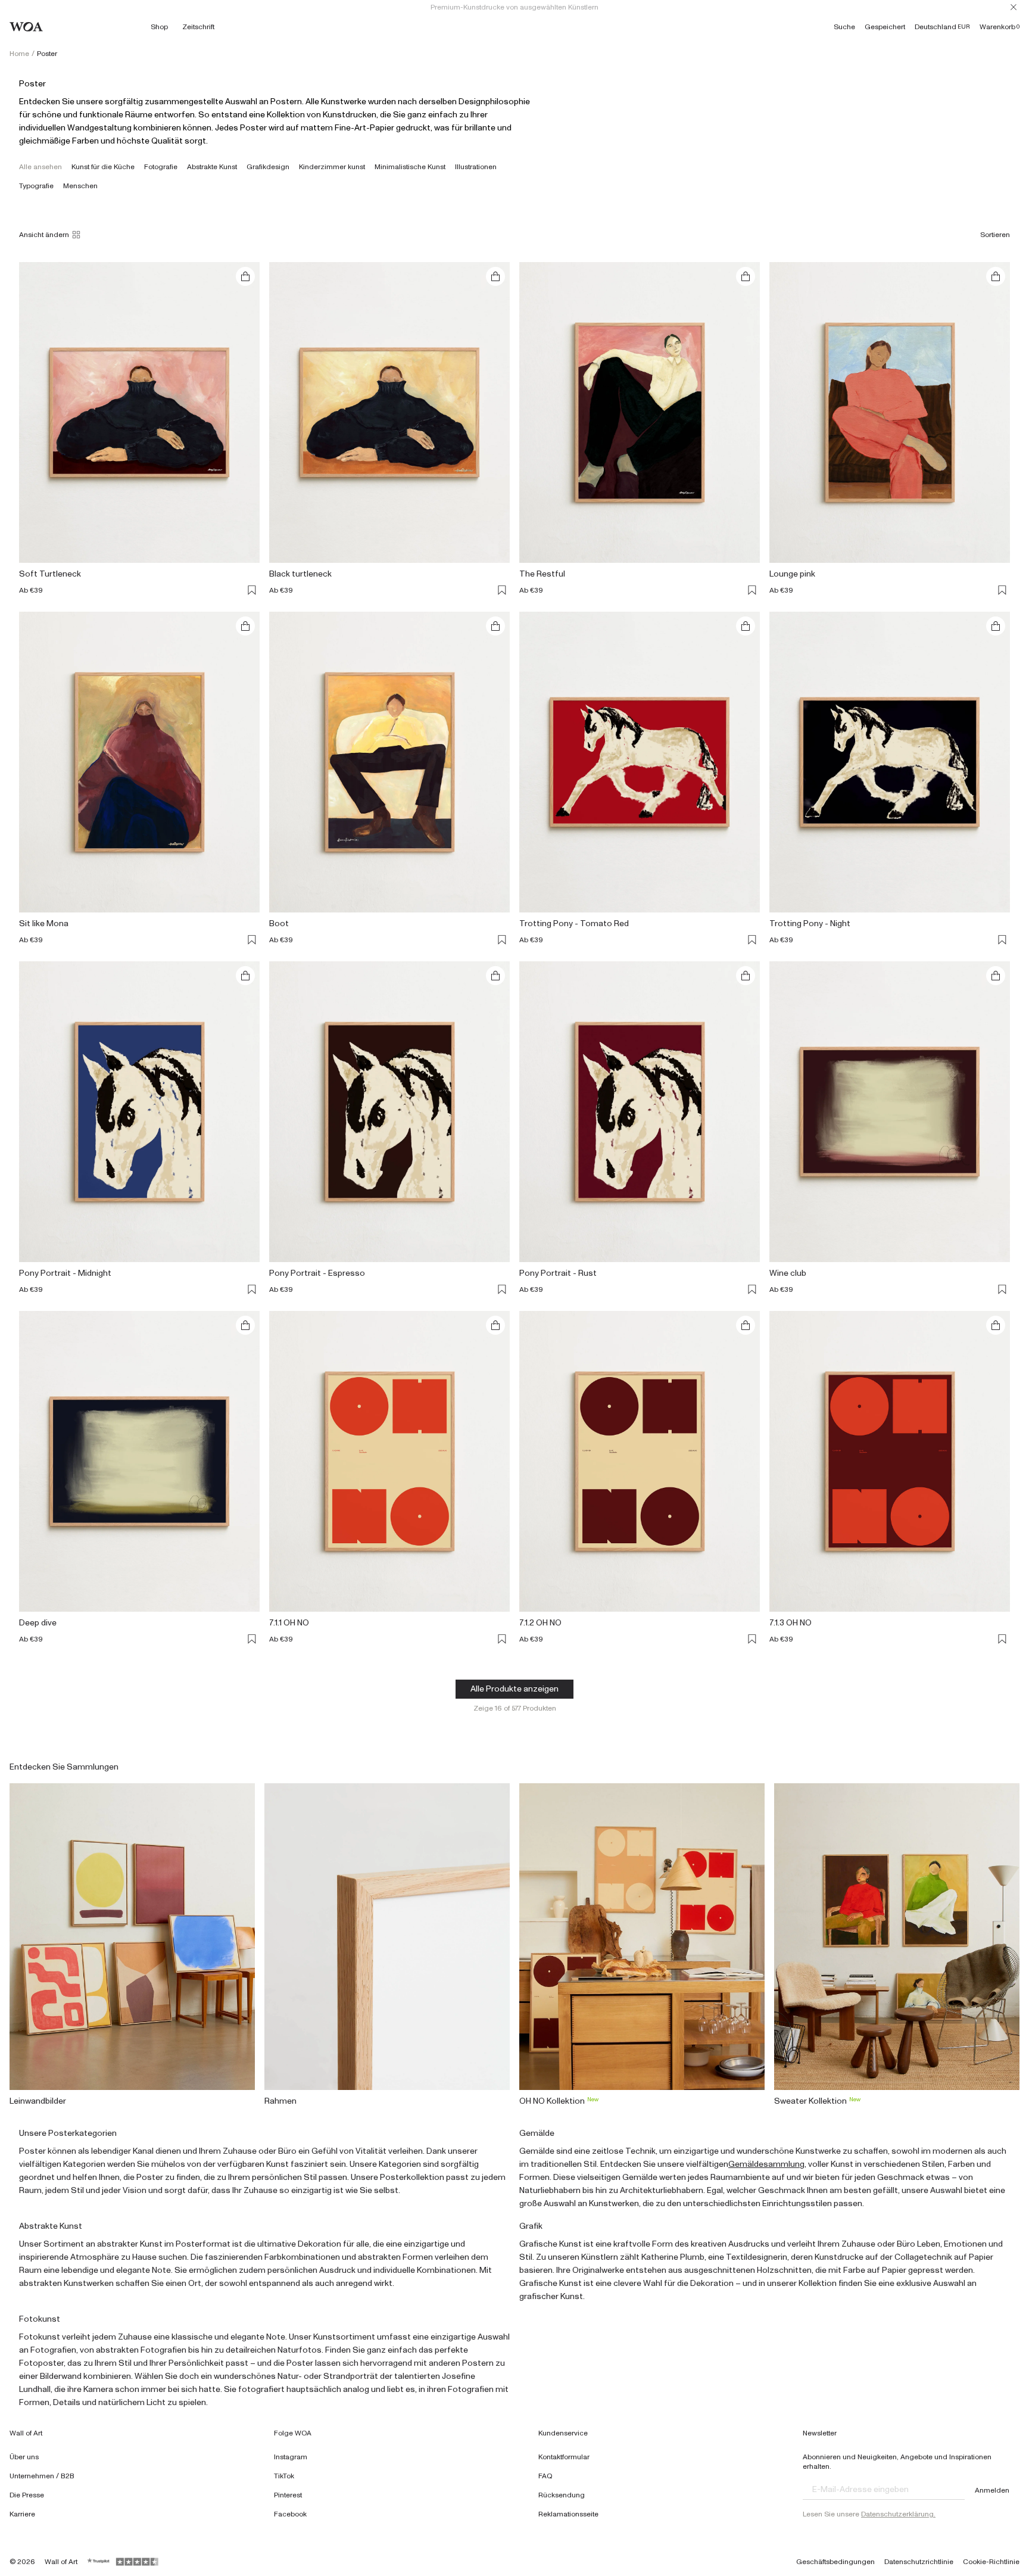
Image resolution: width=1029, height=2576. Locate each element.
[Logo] (26, 27)
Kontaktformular (564, 2457)
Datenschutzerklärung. (898, 2514)
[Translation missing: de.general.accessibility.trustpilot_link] (99, 2562)
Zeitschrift (198, 27)
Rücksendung (562, 2495)
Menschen (80, 186)
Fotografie (161, 167)
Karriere (22, 2514)
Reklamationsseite (568, 2514)
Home (19, 54)
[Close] (1014, 7)
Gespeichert (885, 27)
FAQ (545, 2476)
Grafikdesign (268, 167)
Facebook (290, 2514)
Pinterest (288, 2495)
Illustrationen (476, 167)
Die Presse (27, 2495)
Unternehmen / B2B (42, 2476)
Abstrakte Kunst (212, 167)
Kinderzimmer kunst (332, 167)
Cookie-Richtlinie (991, 2562)
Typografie (36, 186)
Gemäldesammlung (766, 2164)
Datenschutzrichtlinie (919, 2562)
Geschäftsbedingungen (835, 2562)
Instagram (291, 2457)
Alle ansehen (40, 167)
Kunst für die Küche (103, 167)
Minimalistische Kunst (410, 167)
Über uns (24, 2457)
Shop (159, 27)
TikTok (284, 2476)
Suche (844, 27)
